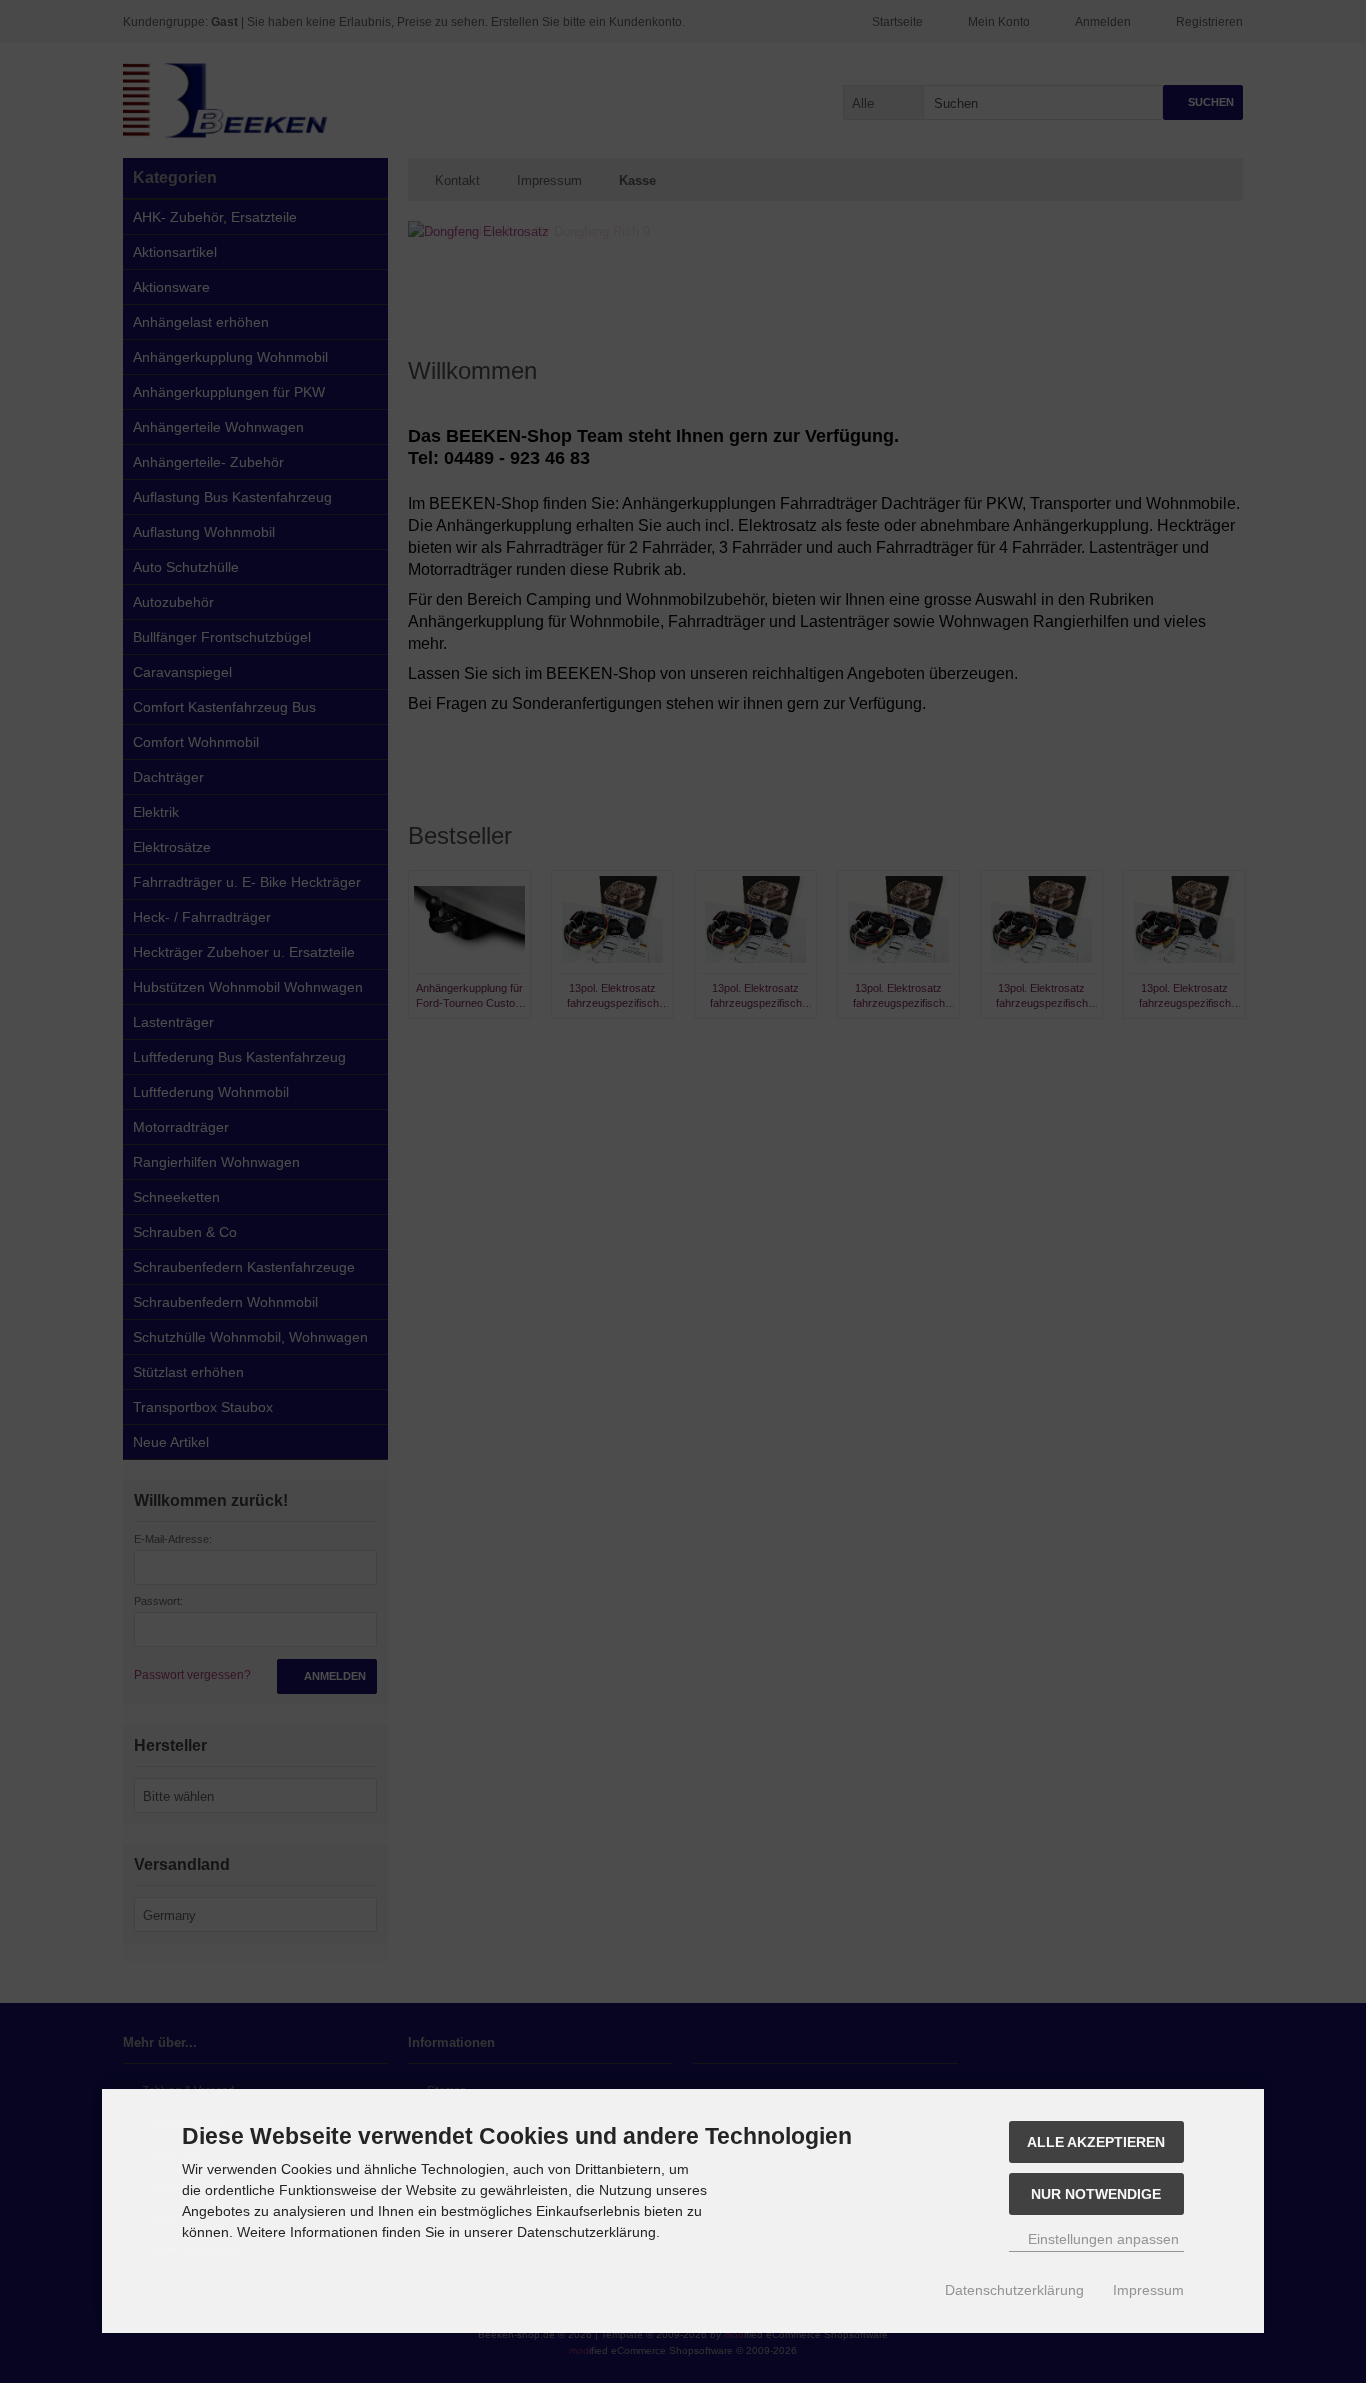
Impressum (1148, 2290)
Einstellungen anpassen (1101, 2239)
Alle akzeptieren (1096, 2142)
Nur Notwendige (1096, 2194)
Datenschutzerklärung (1014, 2290)
